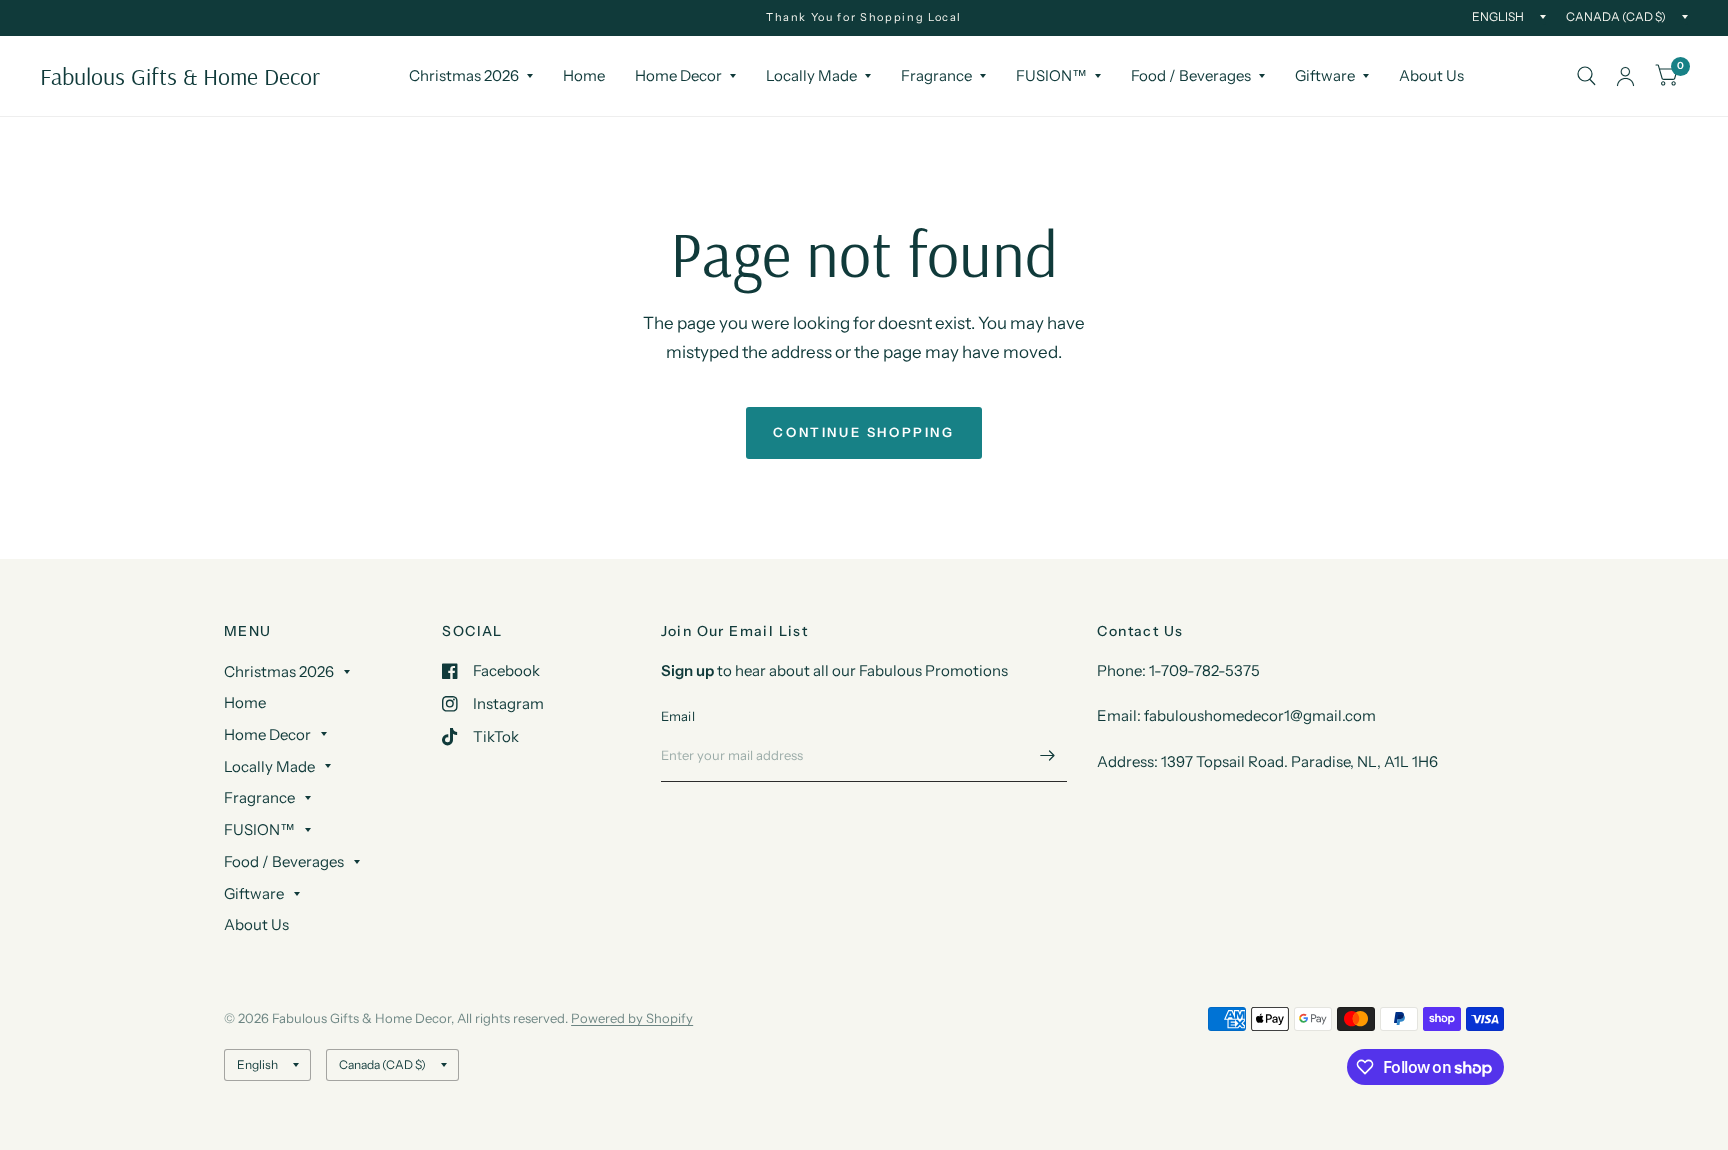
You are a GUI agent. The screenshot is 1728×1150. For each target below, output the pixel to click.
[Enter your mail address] (1047, 756)
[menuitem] (471, 76)
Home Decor (678, 75)
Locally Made (811, 75)
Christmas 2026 (464, 75)
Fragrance (936, 75)
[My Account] (1625, 76)
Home (584, 75)
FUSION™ (1051, 75)
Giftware (1325, 75)
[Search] (1586, 76)
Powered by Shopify (632, 1018)
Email (678, 716)
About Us (1431, 75)
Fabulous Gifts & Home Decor (180, 76)
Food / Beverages (1191, 75)
